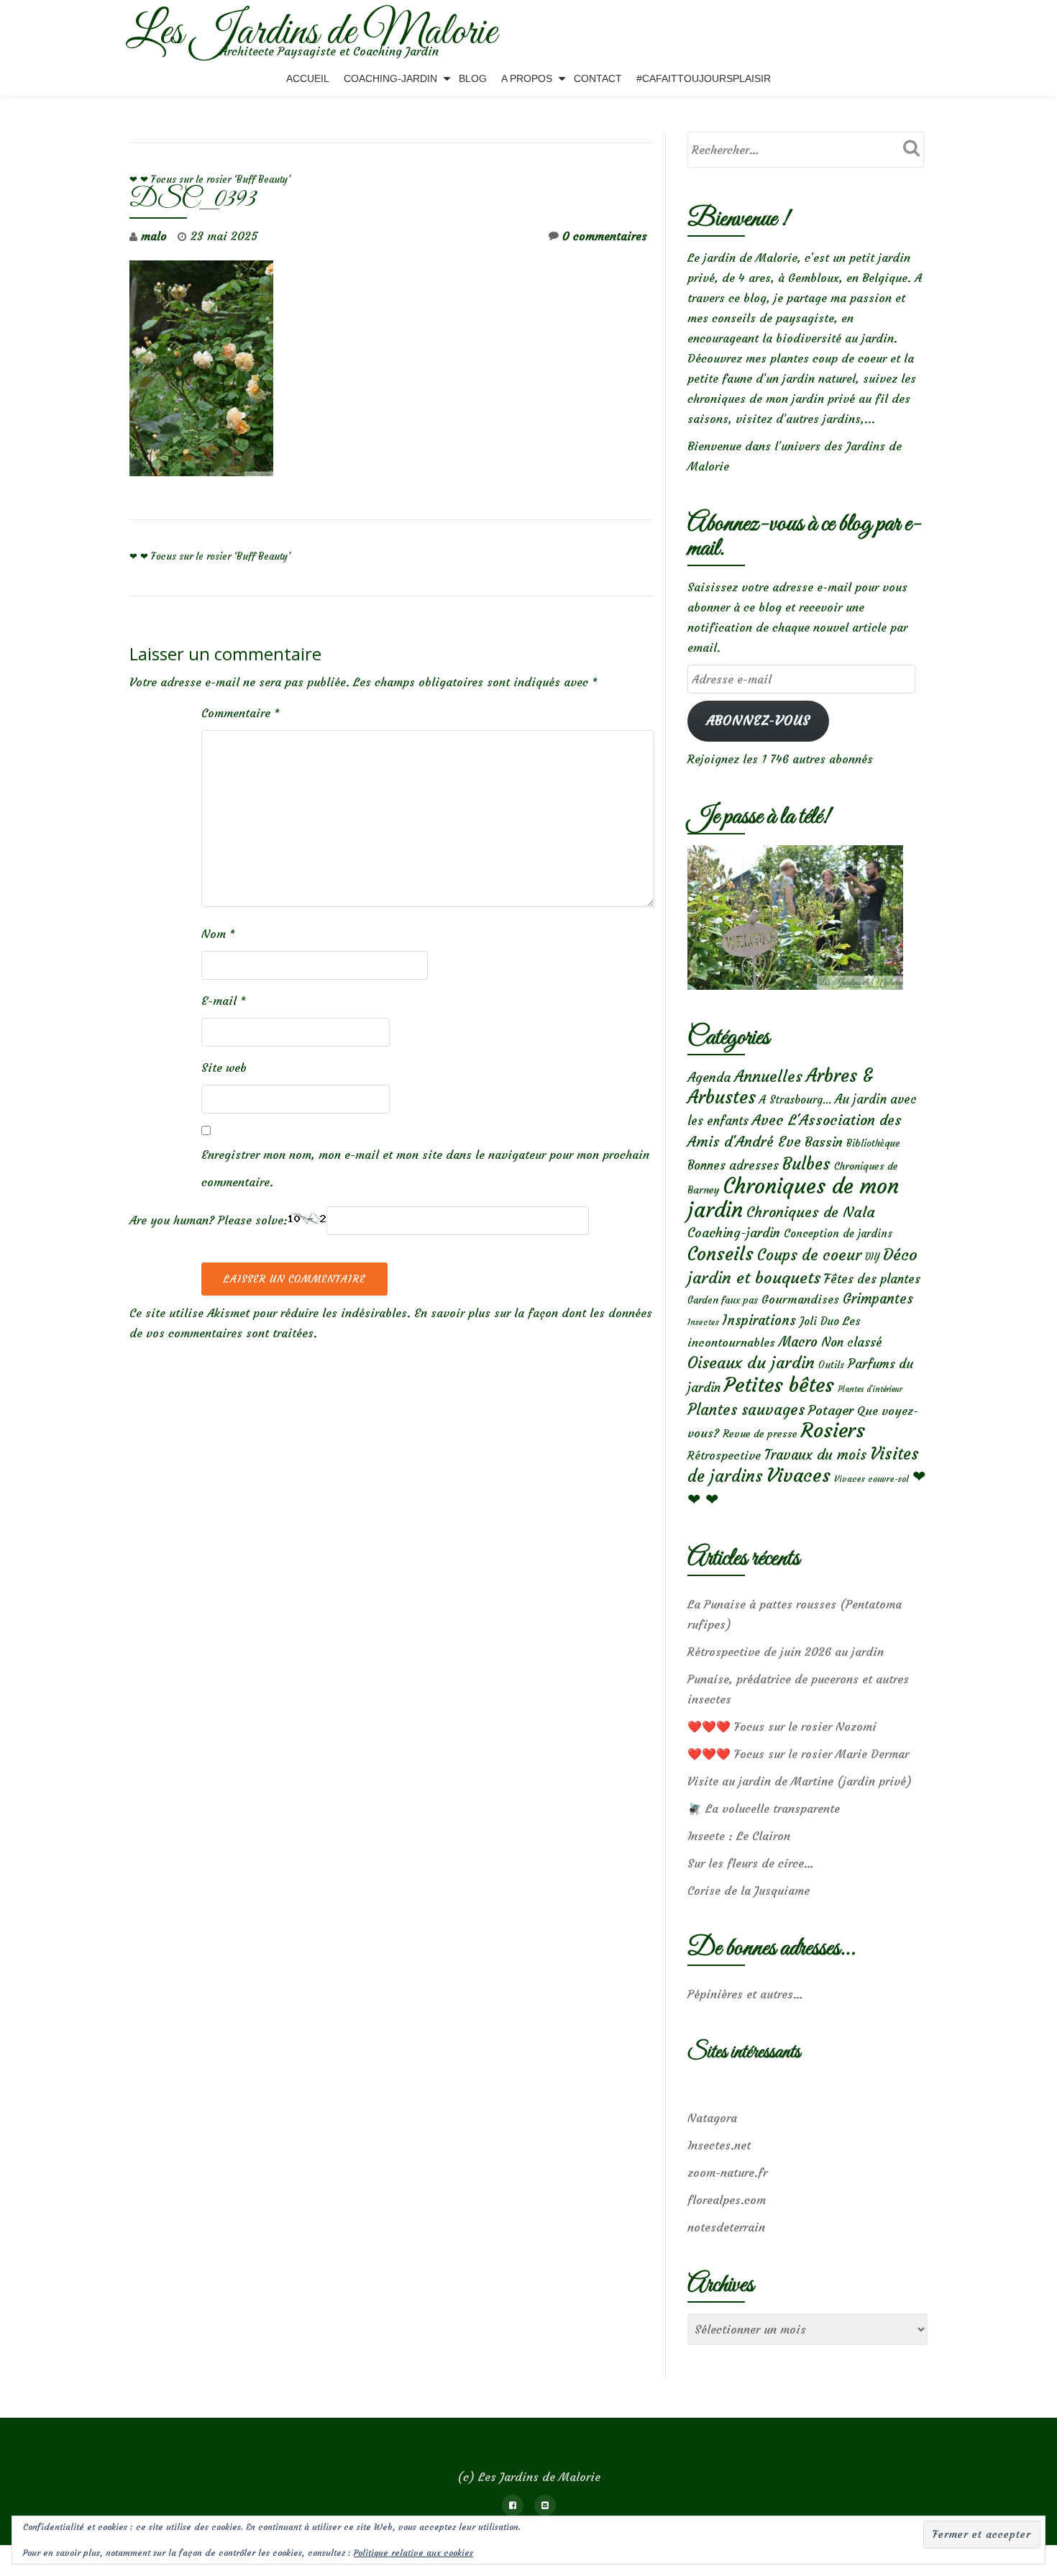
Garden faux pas (723, 1300)
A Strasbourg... (795, 1100)
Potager (831, 1410)
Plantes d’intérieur (870, 1389)
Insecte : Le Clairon (739, 1836)
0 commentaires (605, 236)
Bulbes (806, 1164)
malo (154, 236)
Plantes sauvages (746, 1410)
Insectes (703, 1322)
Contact (598, 78)
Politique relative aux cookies (413, 2553)
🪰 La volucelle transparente (764, 1808)
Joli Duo (819, 1321)
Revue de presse (760, 1434)
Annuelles (768, 1077)
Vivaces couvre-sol (871, 1479)
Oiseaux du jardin (751, 1362)
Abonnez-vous (758, 720)
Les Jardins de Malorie (311, 33)
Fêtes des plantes (872, 1279)
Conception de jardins (838, 1233)
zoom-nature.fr (727, 2172)
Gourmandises (800, 1299)
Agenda (709, 1077)
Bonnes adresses (733, 1166)
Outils (831, 1365)
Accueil (308, 78)
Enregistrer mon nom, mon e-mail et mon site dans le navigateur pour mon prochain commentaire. (425, 1168)
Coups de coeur (809, 1255)
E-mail (224, 1001)
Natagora (712, 2118)
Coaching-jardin (734, 1233)
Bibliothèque (873, 1143)
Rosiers (833, 1430)
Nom (218, 934)
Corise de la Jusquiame (749, 1890)
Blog (473, 78)
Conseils (720, 1254)
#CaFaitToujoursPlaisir (704, 78)
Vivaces (799, 1475)
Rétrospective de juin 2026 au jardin (786, 1652)
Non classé (852, 1342)
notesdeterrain (726, 2227)
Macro (798, 1342)
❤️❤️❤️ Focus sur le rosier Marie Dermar (798, 1754)
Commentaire (241, 713)
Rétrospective (724, 1455)
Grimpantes (878, 1299)
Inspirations (759, 1320)
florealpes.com (727, 2200)
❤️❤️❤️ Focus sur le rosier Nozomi (782, 1726)
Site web (224, 1068)
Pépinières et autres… (745, 1994)
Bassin (824, 1142)
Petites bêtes (779, 1385)
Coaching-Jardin (390, 78)
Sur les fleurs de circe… (751, 1863)
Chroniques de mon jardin (793, 1198)
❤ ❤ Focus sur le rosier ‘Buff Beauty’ (210, 179)
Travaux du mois (815, 1455)
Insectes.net (719, 2145)
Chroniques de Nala (811, 1212)
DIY (872, 1257)
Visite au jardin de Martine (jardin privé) (800, 1781)
